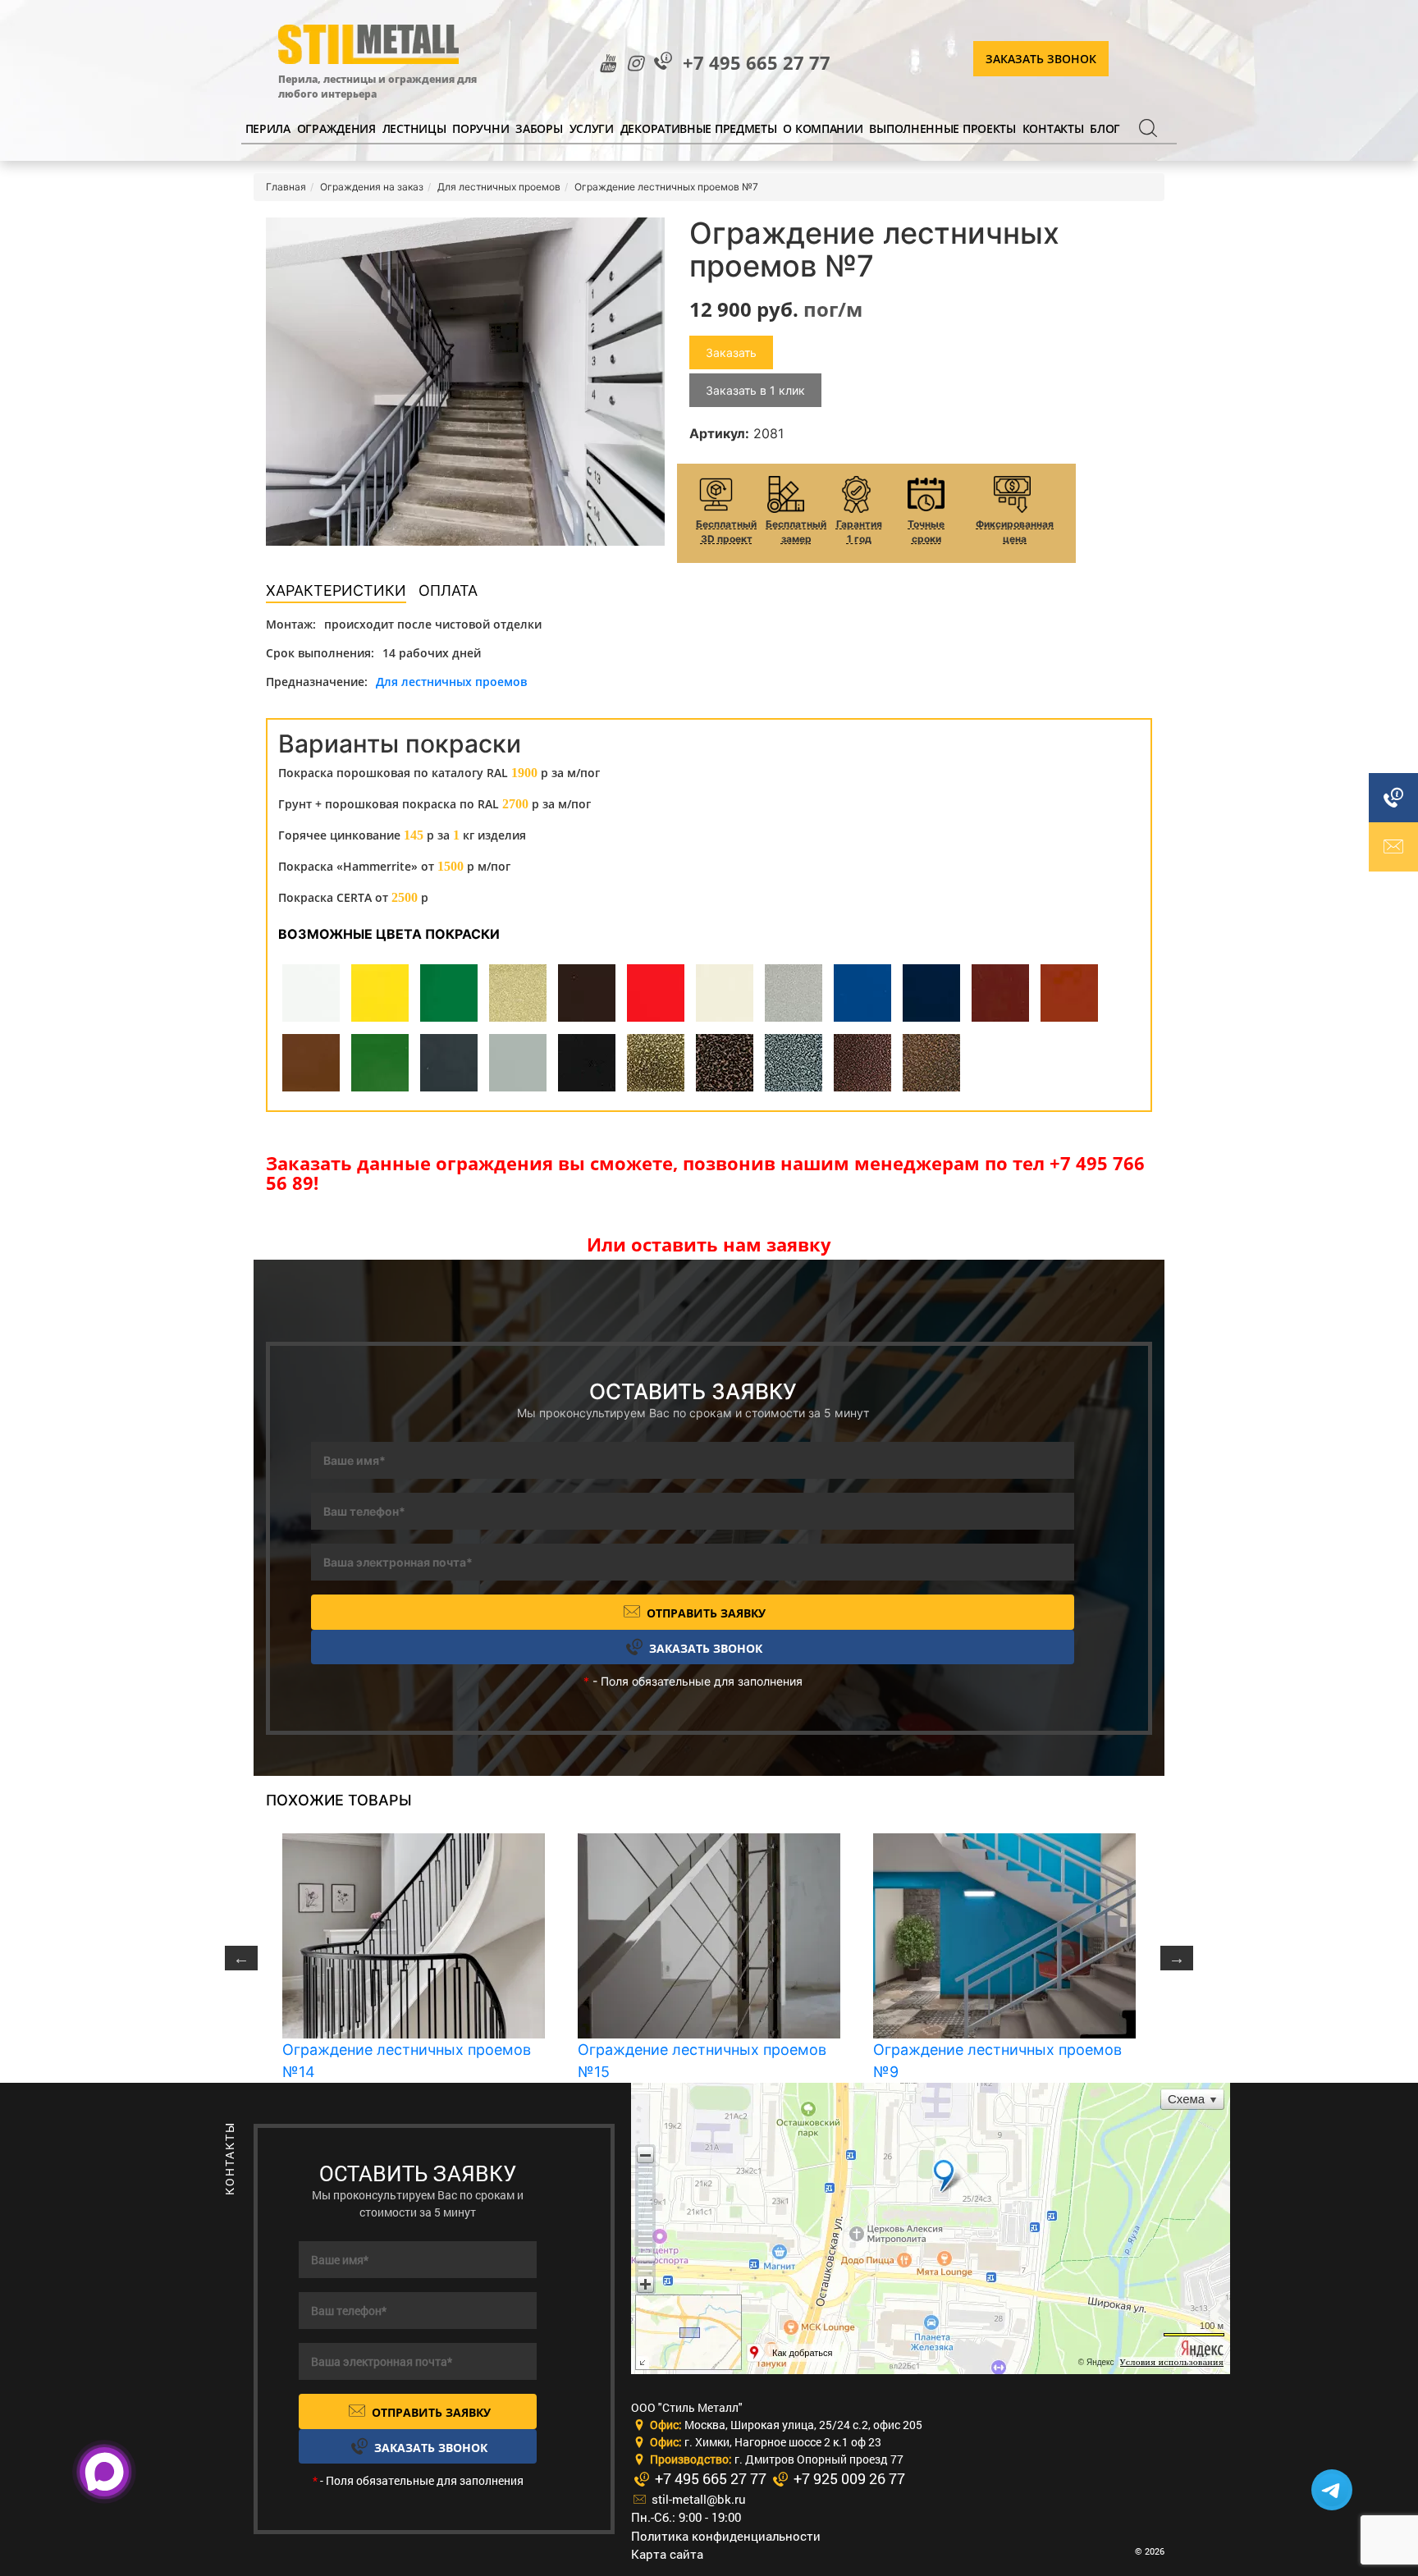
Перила (268, 128)
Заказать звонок (1041, 59)
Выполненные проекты (942, 128)
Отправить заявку (704, 1613)
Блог (1105, 128)
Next (1177, 1958)
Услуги (592, 128)
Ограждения (336, 128)
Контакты (1053, 128)
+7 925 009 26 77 (848, 2478)
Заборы (539, 128)
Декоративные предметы (699, 128)
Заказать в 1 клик (755, 390)
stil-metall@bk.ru (697, 2499)
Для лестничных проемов (451, 682)
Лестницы (414, 128)
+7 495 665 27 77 (757, 63)
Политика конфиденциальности (726, 2536)
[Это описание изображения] (465, 382)
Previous (241, 1958)
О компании (823, 128)
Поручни (480, 128)
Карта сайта (667, 2554)
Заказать (731, 352)
